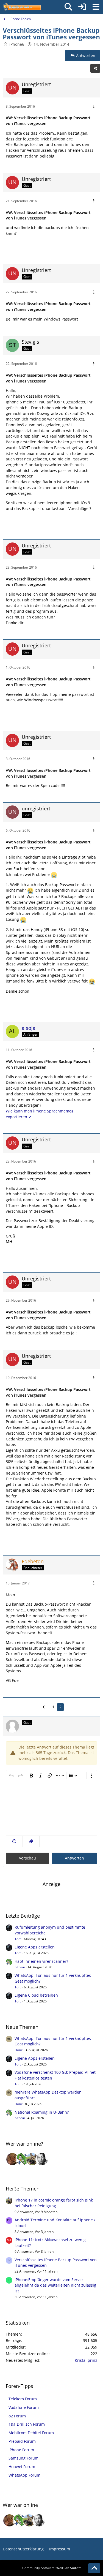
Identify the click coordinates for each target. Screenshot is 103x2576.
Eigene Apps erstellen (35, 1947)
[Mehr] (94, 106)
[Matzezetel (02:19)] (12, 2159)
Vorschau (27, 1858)
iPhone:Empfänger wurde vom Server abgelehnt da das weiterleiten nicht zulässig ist (55, 2285)
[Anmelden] (82, 7)
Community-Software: (51, 2568)
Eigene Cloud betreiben (36, 1995)
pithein (20, 1967)
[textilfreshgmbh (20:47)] (32, 2159)
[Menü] (96, 7)
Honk (19, 2050)
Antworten (74, 1858)
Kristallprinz (86, 2360)
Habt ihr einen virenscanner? (41, 1961)
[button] (14, 1841)
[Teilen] (95, 68)
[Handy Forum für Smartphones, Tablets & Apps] (22, 7)
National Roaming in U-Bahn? (42, 2112)
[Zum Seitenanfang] (94, 2568)
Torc (18, 1939)
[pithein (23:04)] (22, 2159)
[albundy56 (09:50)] (42, 2159)
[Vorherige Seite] (44, 1707)
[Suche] (68, 7)
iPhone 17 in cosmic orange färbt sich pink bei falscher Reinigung (54, 2203)
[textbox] (51, 1808)
